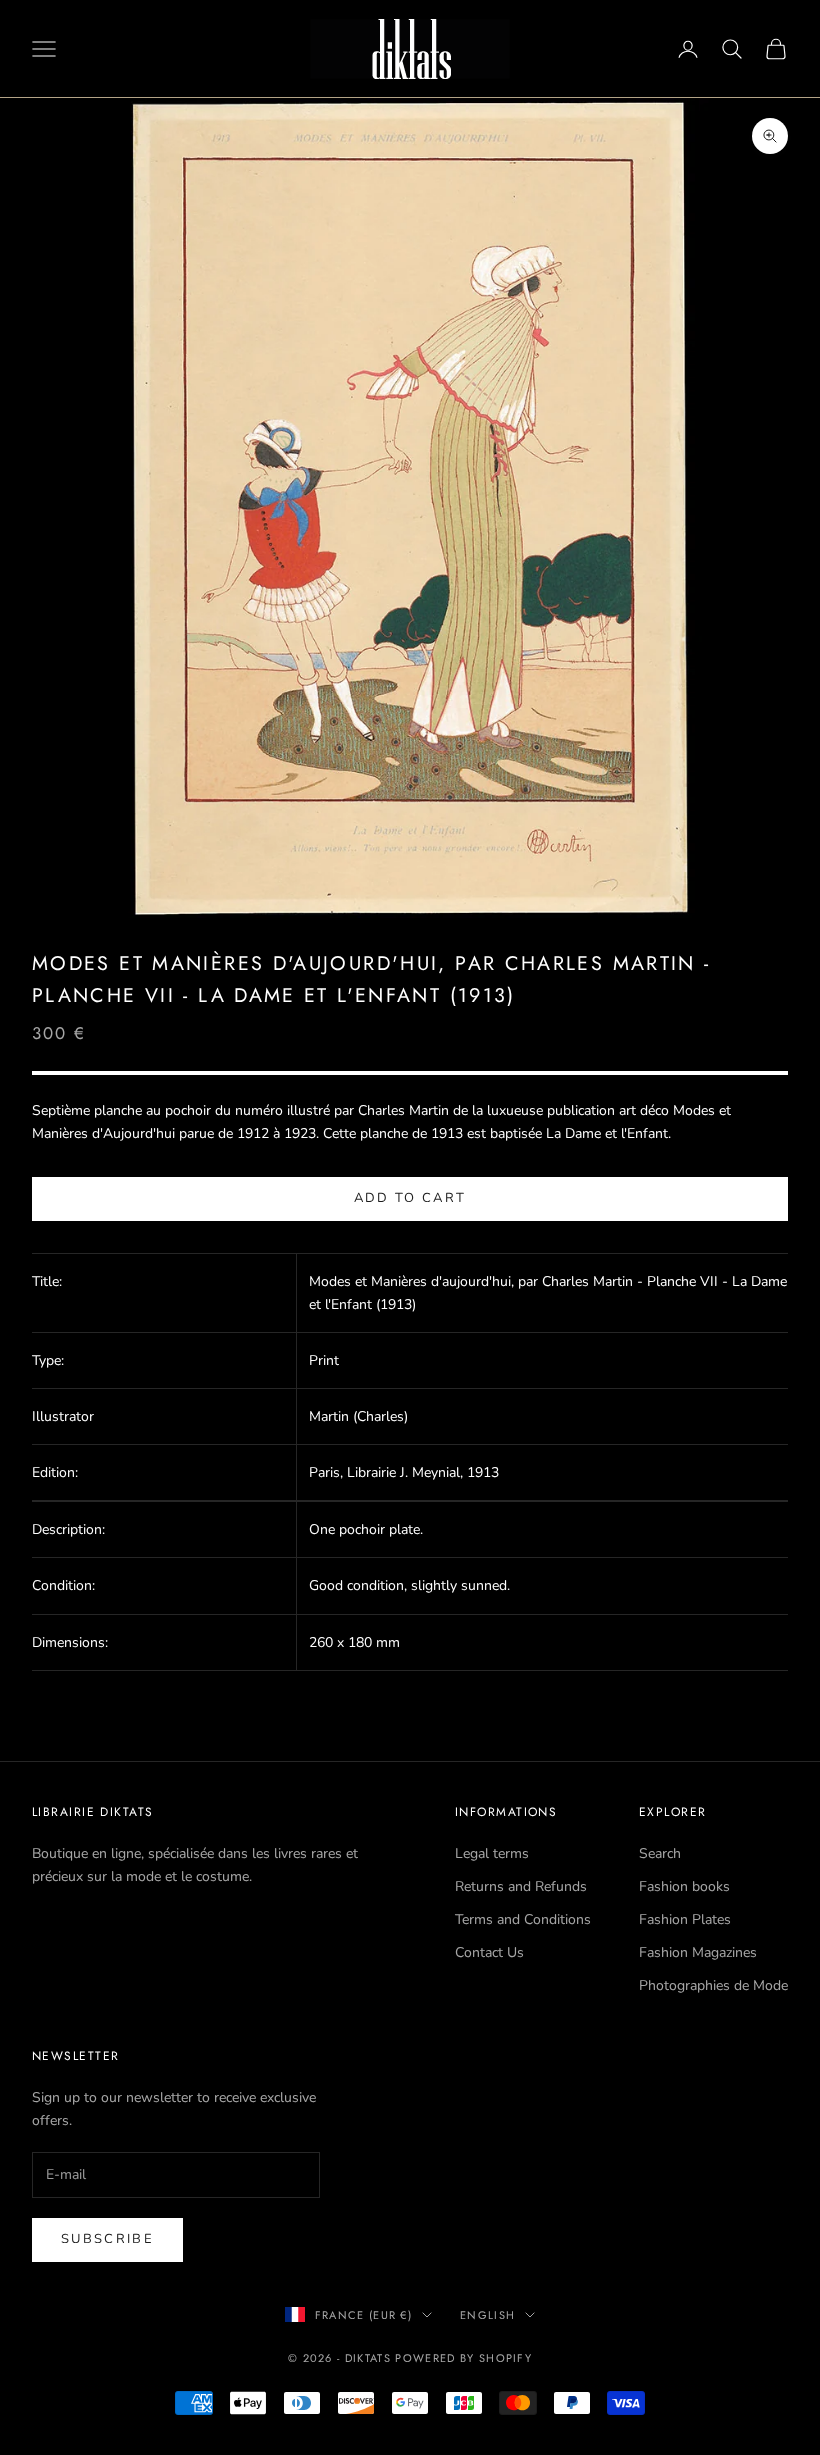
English (487, 2315)
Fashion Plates (685, 1919)
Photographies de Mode (713, 1985)
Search (660, 1853)
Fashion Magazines (698, 1952)
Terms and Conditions (523, 1919)
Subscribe (107, 2239)
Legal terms (492, 1853)
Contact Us (489, 1952)
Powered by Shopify (463, 2358)
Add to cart (410, 1198)
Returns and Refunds (521, 1886)
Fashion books (684, 1886)
